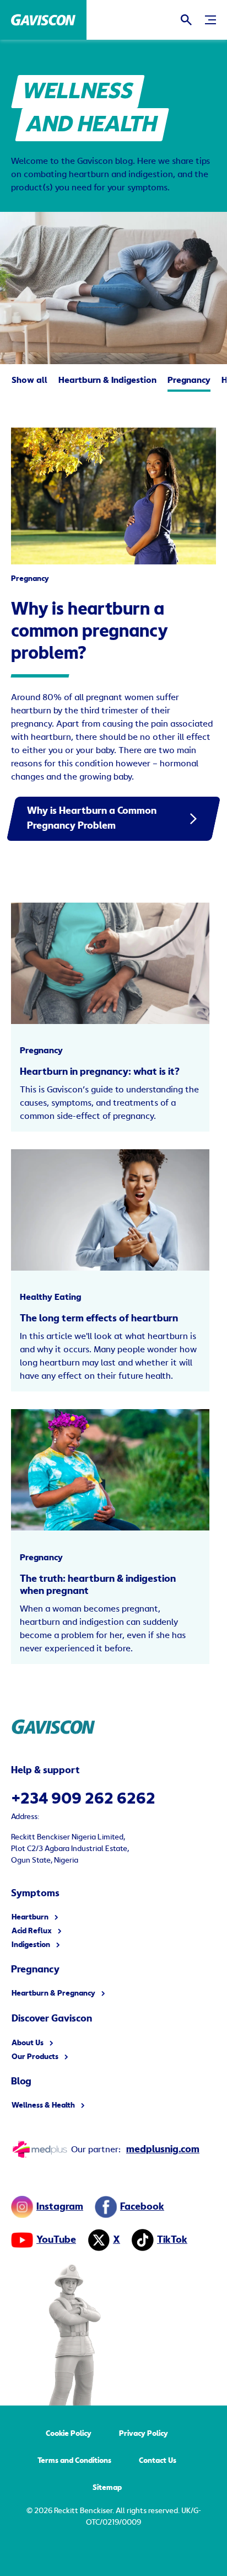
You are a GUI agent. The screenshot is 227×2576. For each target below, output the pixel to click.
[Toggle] (210, 20)
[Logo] (43, 20)
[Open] (186, 20)
